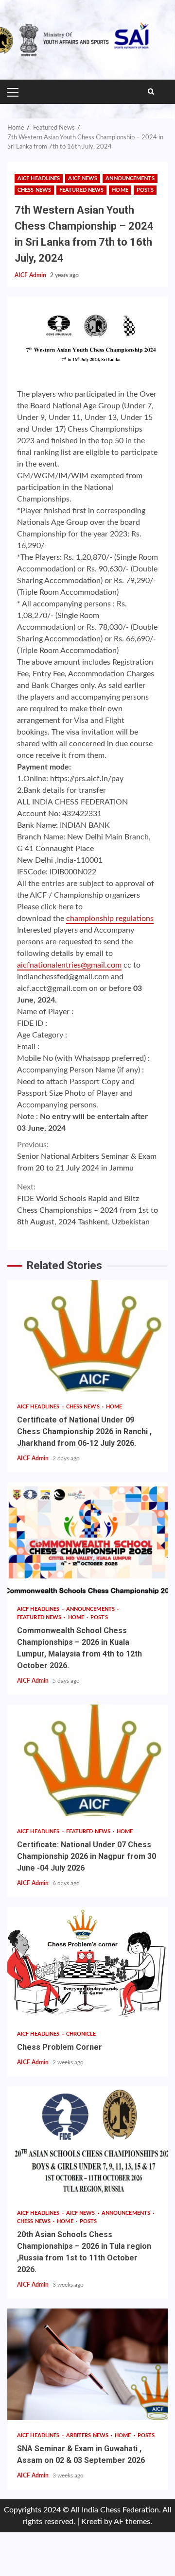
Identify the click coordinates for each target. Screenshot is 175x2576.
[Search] (151, 92)
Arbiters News (88, 2435)
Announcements (130, 178)
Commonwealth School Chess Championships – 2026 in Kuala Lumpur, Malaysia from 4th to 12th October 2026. (87, 1538)
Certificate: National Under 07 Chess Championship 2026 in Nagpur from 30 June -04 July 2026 (87, 1760)
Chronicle (81, 2034)
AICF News (83, 178)
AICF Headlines (39, 178)
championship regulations (110, 919)
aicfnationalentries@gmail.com (69, 965)
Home (120, 190)
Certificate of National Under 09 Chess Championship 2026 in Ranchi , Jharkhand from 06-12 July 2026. (87, 1336)
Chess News (34, 190)
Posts (145, 190)
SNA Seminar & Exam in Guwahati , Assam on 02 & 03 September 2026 (87, 2364)
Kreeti (92, 2522)
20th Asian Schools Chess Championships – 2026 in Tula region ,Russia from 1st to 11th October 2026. (87, 2142)
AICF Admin (31, 275)
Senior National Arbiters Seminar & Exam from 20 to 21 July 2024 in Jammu (87, 1156)
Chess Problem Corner (87, 1963)
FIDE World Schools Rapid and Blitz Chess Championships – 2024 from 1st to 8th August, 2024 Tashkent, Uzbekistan (87, 1204)
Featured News (81, 190)
